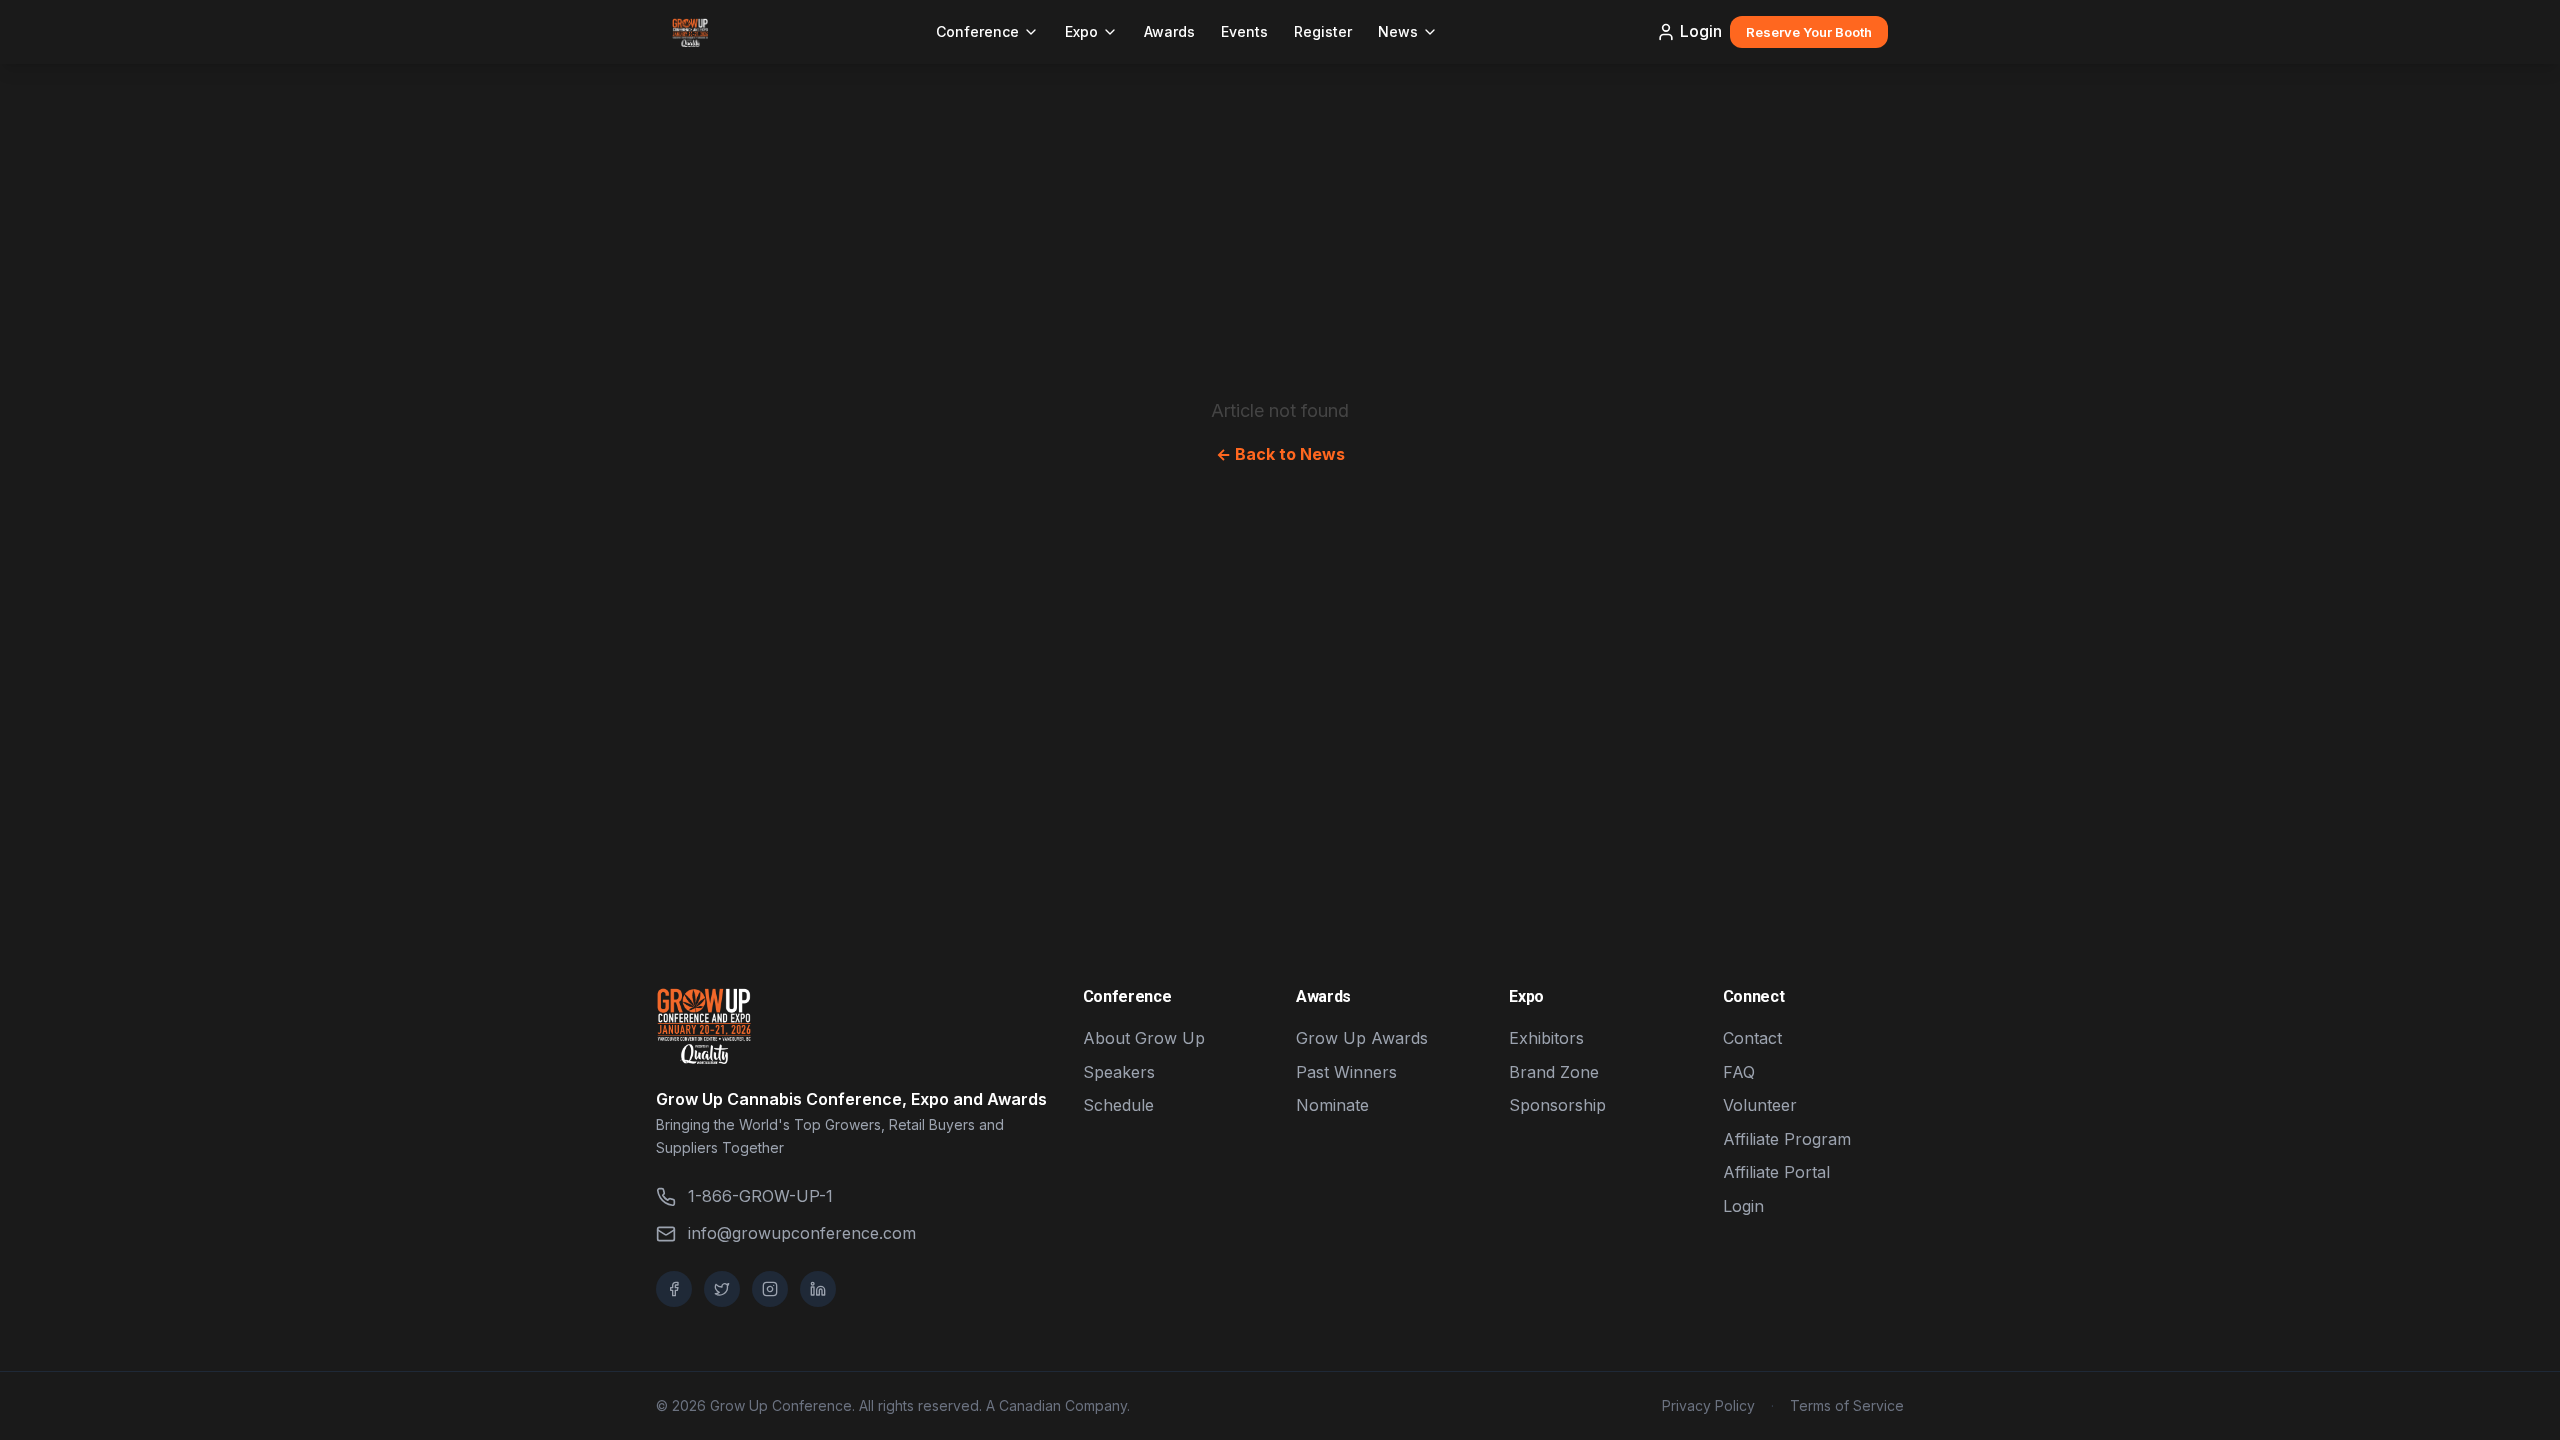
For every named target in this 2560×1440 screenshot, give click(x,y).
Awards (1169, 31)
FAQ (1739, 1072)
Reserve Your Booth (1809, 32)
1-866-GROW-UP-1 (760, 1196)
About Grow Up (1144, 1038)
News (1398, 31)
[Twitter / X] (722, 1289)
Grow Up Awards (1362, 1038)
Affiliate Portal (1776, 1172)
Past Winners (1346, 1072)
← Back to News (1280, 454)
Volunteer (1760, 1105)
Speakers (1119, 1072)
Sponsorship (1557, 1105)
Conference (977, 31)
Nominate (1332, 1105)
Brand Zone (1554, 1072)
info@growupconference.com (802, 1233)
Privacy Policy (1708, 1405)
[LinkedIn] (818, 1289)
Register (1323, 31)
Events (1244, 31)
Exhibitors (1546, 1038)
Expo (1081, 31)
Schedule (1118, 1105)
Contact (1752, 1038)
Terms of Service (1847, 1405)
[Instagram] (770, 1289)
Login (1701, 31)
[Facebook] (674, 1289)
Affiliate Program (1787, 1139)
